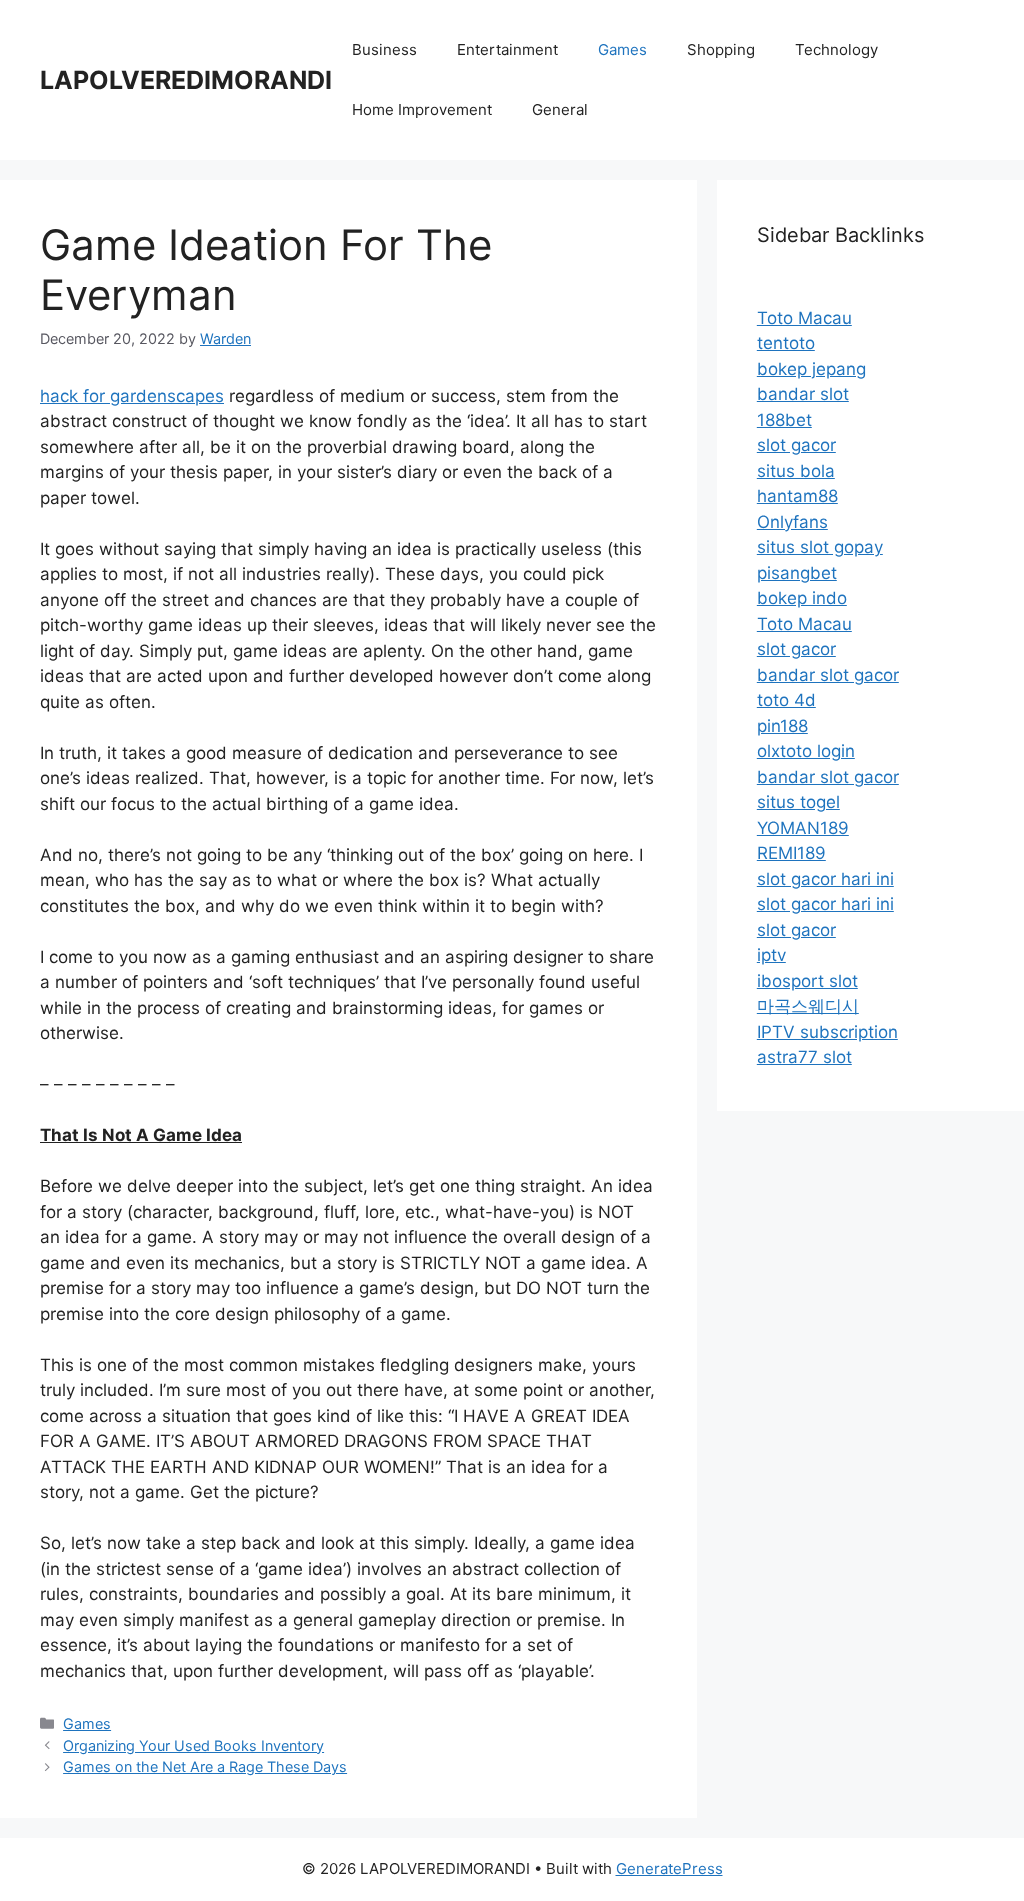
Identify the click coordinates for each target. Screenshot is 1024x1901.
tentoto (786, 343)
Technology (836, 49)
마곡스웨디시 (808, 1006)
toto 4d (786, 700)
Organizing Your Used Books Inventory (193, 1745)
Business (384, 49)
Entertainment (507, 49)
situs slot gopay (820, 547)
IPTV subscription (827, 1032)
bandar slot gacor (828, 675)
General (560, 109)
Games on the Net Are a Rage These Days (205, 1766)
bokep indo (802, 598)
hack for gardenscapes (132, 396)
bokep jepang (811, 369)
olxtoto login (806, 751)
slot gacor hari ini (825, 879)
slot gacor (796, 445)
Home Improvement (422, 109)
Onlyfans (792, 522)
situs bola (796, 471)
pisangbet (797, 573)
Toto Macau (804, 318)
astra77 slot (804, 1057)
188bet (784, 420)
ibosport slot (807, 981)
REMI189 (791, 853)
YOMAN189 (803, 828)
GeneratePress (669, 1868)
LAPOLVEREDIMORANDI (186, 80)
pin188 (782, 726)
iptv (771, 955)
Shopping (721, 49)
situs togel (798, 802)
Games (622, 49)
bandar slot (803, 394)
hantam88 (797, 496)
